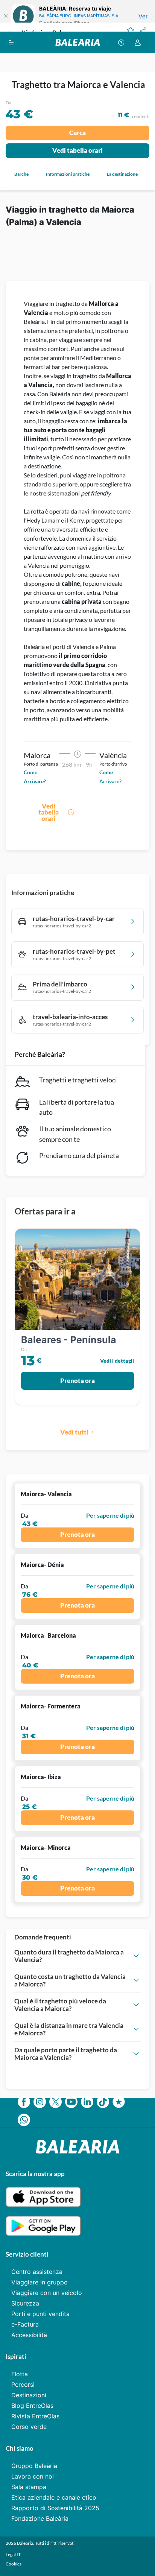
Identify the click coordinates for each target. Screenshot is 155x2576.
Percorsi (23, 2385)
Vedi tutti (74, 1432)
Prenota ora (77, 1381)
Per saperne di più (110, 1515)
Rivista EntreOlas (35, 2416)
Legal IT (13, 2554)
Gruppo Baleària (34, 2466)
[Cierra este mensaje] (6, 16)
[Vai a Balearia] (78, 42)
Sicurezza (25, 2303)
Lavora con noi (33, 2476)
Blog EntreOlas (32, 2406)
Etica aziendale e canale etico (54, 2497)
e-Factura (25, 2324)
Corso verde (29, 2427)
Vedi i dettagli (117, 1361)
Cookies (14, 2564)
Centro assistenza (37, 2272)
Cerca (77, 133)
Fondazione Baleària (40, 2518)
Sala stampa (29, 2487)
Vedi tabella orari (77, 150)
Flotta (20, 2374)
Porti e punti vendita (40, 2314)
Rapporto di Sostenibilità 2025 (55, 2508)
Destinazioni (29, 2395)
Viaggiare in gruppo (40, 2282)
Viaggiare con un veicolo (47, 2293)
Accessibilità (29, 2335)
